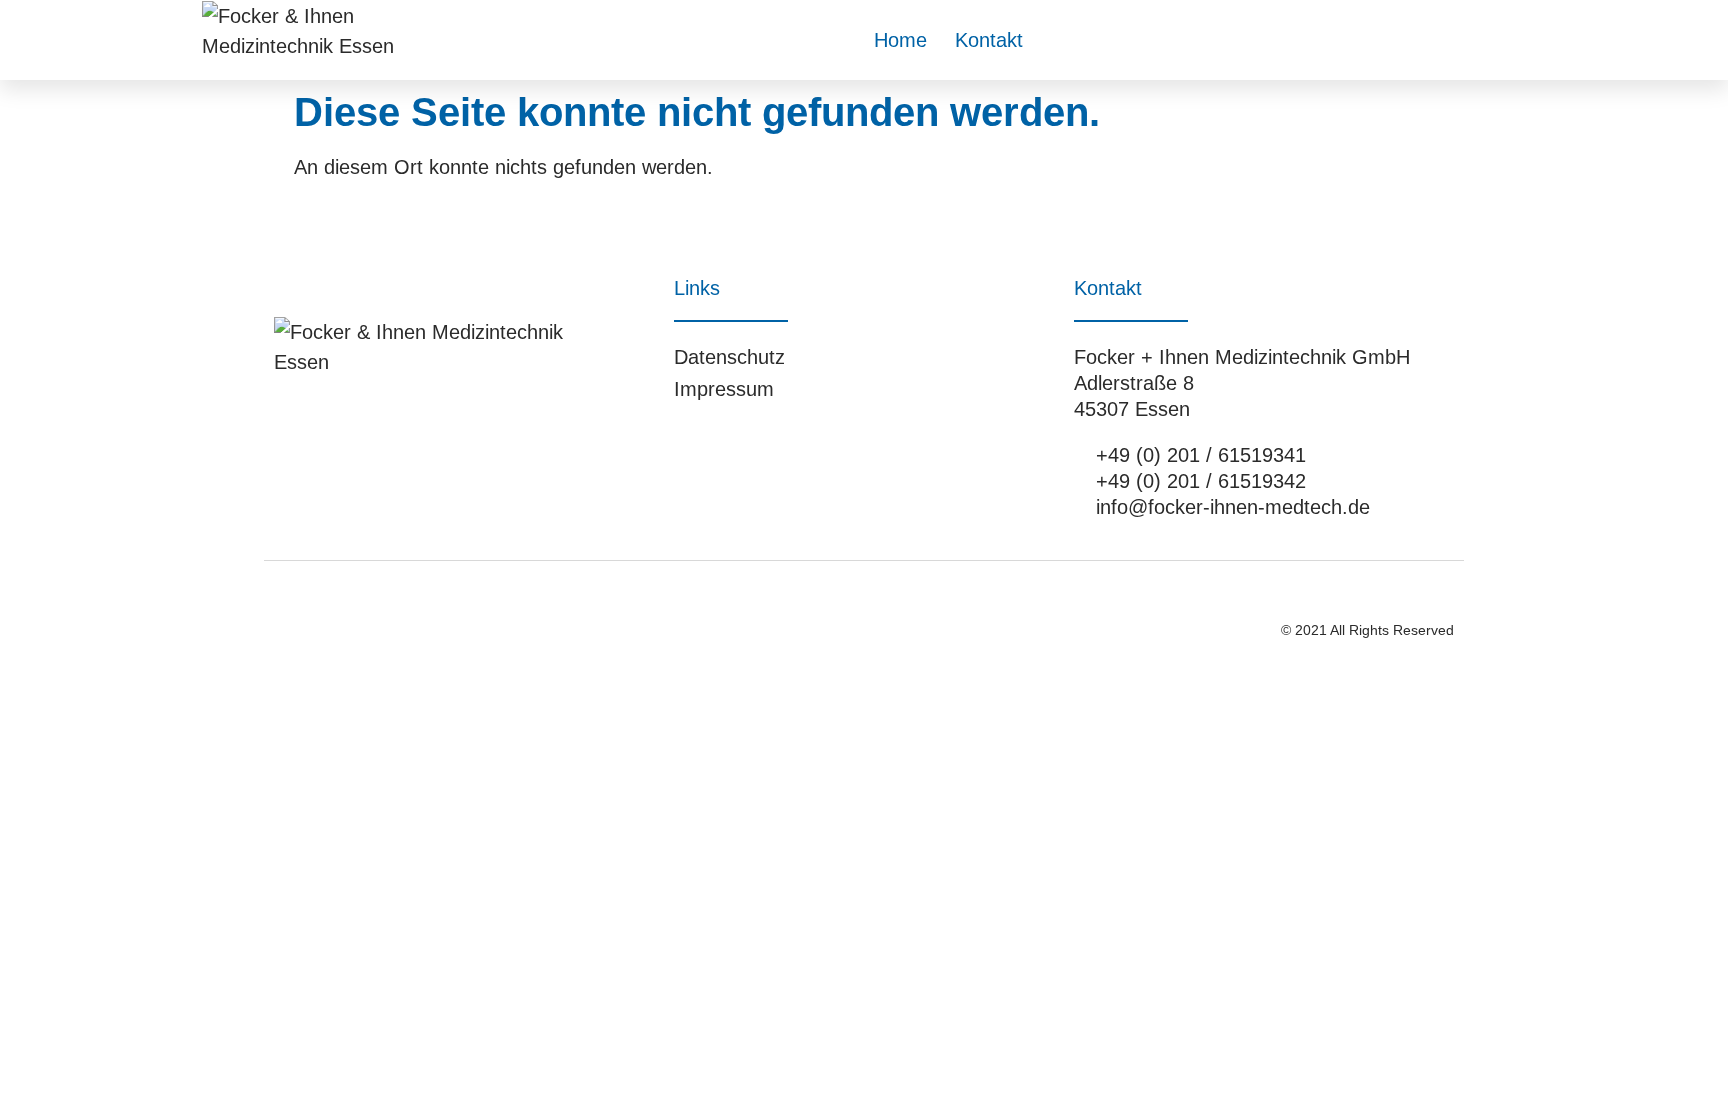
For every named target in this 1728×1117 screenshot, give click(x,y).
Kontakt (989, 40)
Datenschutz (729, 357)
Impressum (724, 389)
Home (900, 40)
